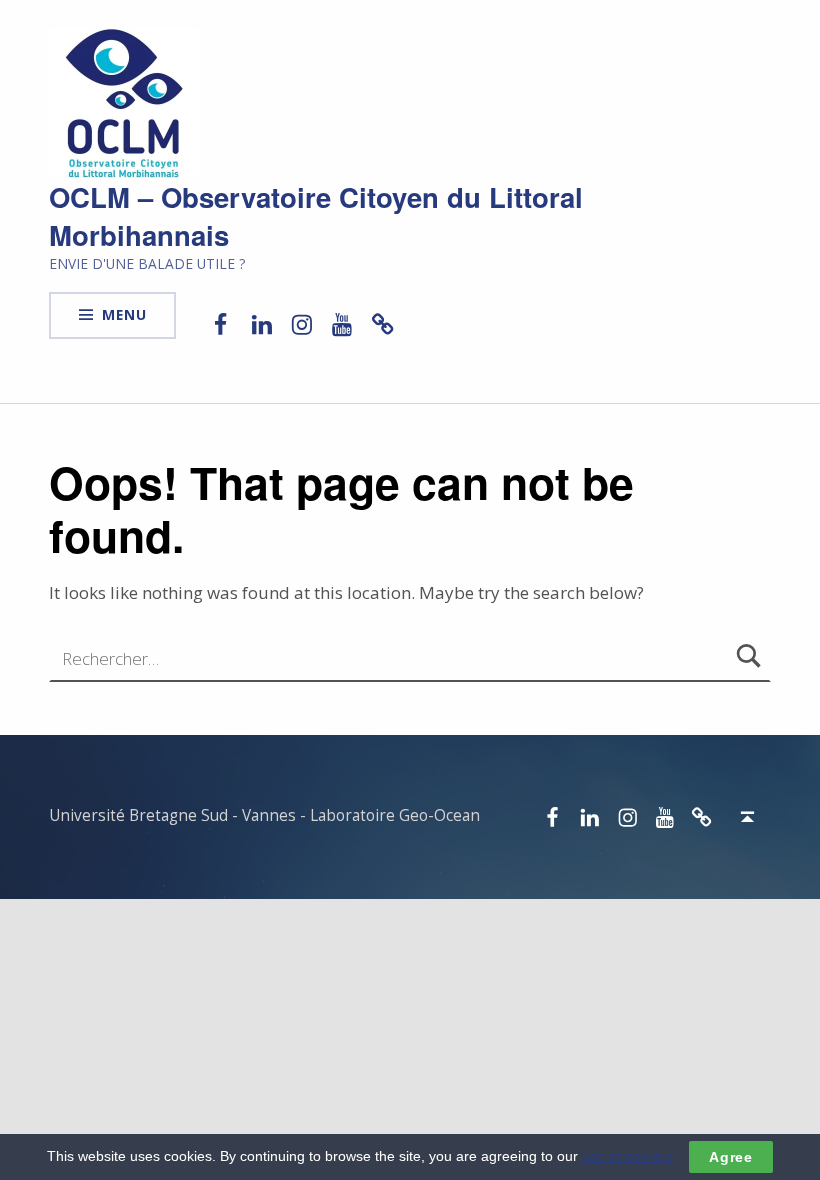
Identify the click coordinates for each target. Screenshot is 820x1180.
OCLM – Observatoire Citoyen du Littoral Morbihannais (316, 215)
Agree (731, 1157)
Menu (124, 314)
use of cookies (627, 1156)
